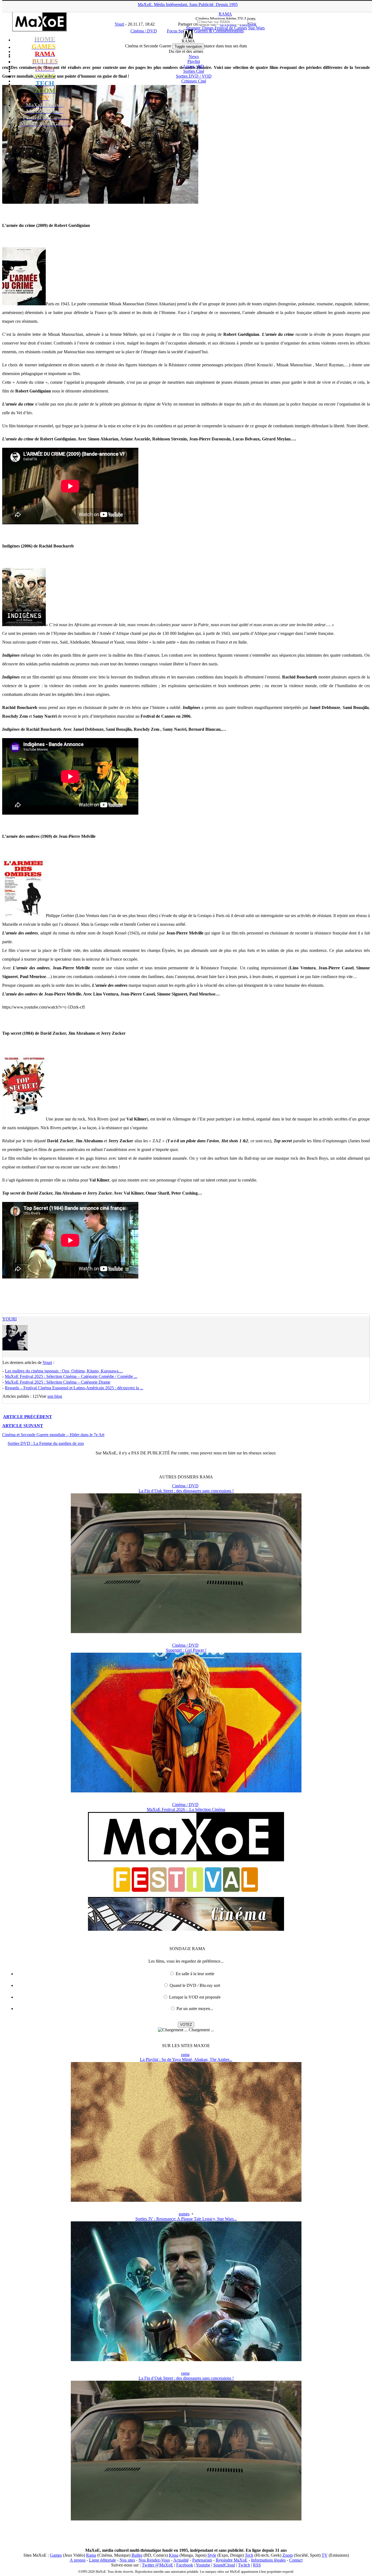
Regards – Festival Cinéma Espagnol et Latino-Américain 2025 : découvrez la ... (74, 1388)
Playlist (194, 61)
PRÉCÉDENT (28, 1417)
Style (212, 2555)
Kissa (174, 2555)
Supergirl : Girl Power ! (186, 1650)
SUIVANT (23, 1426)
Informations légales (268, 2560)
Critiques (194, 81)
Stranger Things (200, 28)
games (184, 2214)
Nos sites (127, 2560)
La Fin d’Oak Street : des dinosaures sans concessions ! (186, 1491)
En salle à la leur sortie (195, 1974)
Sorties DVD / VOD (194, 76)
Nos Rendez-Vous (154, 2560)
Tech (249, 2555)
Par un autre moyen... (195, 2009)
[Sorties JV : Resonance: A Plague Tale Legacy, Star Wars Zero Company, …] (186, 2360)
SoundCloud (224, 2565)
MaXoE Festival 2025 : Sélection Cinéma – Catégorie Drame (58, 1382)
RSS (257, 2565)
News (194, 57)
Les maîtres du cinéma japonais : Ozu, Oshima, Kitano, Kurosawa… (64, 1371)
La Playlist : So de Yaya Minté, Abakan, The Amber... (186, 2059)
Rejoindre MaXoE (232, 2560)
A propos (78, 2560)
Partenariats (202, 2560)
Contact (296, 2560)
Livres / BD (194, 66)
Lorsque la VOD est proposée (195, 1997)
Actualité (181, 2560)
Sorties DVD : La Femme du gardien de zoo (46, 1443)
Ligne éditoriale (103, 2560)
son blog (55, 1396)
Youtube (203, 2565)
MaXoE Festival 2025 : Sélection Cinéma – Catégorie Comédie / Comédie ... (71, 1376)
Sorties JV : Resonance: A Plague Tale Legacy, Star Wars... (186, 2219)
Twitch (244, 2565)
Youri (10, 1319)
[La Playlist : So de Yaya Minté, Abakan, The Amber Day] (186, 2200)
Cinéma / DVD (185, 1486)
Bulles (137, 2555)
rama (185, 2055)
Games (56, 2555)
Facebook (185, 2565)
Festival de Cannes (231, 28)
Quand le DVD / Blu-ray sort (195, 1985)
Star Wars (256, 28)
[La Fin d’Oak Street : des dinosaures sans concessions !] (186, 1632)
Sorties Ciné (194, 71)
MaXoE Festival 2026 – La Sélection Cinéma (186, 1809)
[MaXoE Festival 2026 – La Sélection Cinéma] (186, 1929)
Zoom (288, 2555)
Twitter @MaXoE (158, 2565)
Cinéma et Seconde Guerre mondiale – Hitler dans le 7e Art (53, 1435)
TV (325, 2555)
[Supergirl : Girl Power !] (186, 1791)
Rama (91, 2555)
